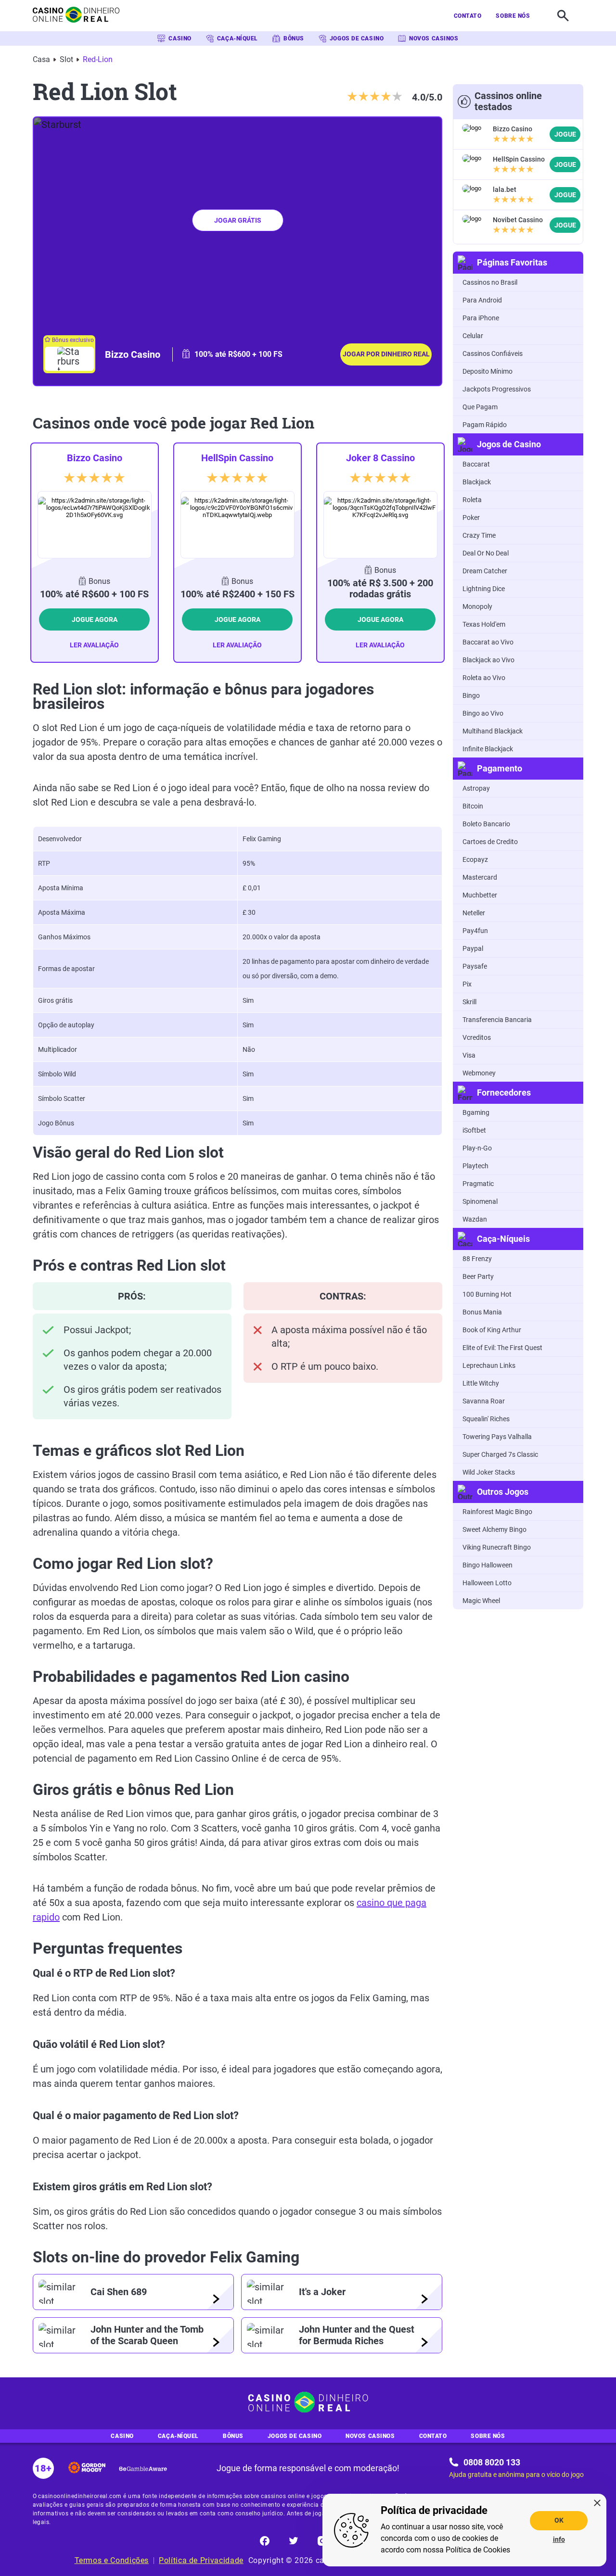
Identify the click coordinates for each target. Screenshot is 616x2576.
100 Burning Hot (487, 1294)
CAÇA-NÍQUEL (237, 38)
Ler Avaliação (94, 645)
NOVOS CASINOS (434, 38)
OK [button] (559, 2520)
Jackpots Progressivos (497, 389)
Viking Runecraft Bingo (497, 1547)
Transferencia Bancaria (497, 1020)
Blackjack (477, 482)
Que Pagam (480, 407)
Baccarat (476, 464)
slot (66, 59)
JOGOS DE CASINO (357, 38)
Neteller (474, 913)
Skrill (469, 1002)
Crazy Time (479, 535)
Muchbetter (480, 895)
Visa (469, 1055)
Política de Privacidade (201, 2560)
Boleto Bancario (486, 824)
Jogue (565, 134)
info (559, 2539)
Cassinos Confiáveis (493, 354)
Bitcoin (473, 806)
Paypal (473, 948)
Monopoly (477, 606)
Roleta (472, 500)
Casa (41, 59)
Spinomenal (480, 1201)
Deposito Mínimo (488, 371)
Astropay (476, 788)
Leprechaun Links (489, 1365)
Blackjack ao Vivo (488, 660)
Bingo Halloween (488, 1565)
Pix (467, 984)
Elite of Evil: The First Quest (502, 1348)
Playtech (475, 1166)
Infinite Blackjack (488, 749)
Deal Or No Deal (486, 553)
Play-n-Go (477, 1148)
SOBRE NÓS (513, 16)
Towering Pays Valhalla (497, 1437)
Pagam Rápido (485, 425)
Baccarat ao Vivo (488, 642)
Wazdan (475, 1219)
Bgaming (476, 1112)
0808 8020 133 (492, 2462)
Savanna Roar (484, 1401)
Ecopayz (475, 859)
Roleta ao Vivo (484, 678)
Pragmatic (478, 1184)
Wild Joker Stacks (489, 1472)
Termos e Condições (112, 2560)
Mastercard (480, 877)
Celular (473, 336)
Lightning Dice (484, 589)
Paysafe (475, 966)
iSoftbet (474, 1130)
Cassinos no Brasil (490, 282)
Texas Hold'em (484, 624)
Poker (471, 518)
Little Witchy (481, 1383)
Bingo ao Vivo (483, 713)
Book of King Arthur (492, 1330)
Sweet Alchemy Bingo (494, 1529)
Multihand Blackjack (493, 731)
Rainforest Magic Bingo (497, 1512)
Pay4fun (475, 931)
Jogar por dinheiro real (386, 354)
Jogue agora (95, 619)
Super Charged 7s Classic (500, 1454)
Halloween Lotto (487, 1583)
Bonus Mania (482, 1312)
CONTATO (468, 16)
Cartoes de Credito (490, 842)
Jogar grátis (238, 220)
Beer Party (478, 1276)
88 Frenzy (477, 1259)
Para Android (482, 300)
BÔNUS (294, 38)
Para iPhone (481, 318)
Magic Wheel (481, 1601)
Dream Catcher (485, 571)
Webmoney (479, 1073)
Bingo (471, 695)
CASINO (180, 38)
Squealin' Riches (486, 1419)
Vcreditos (477, 1037)
